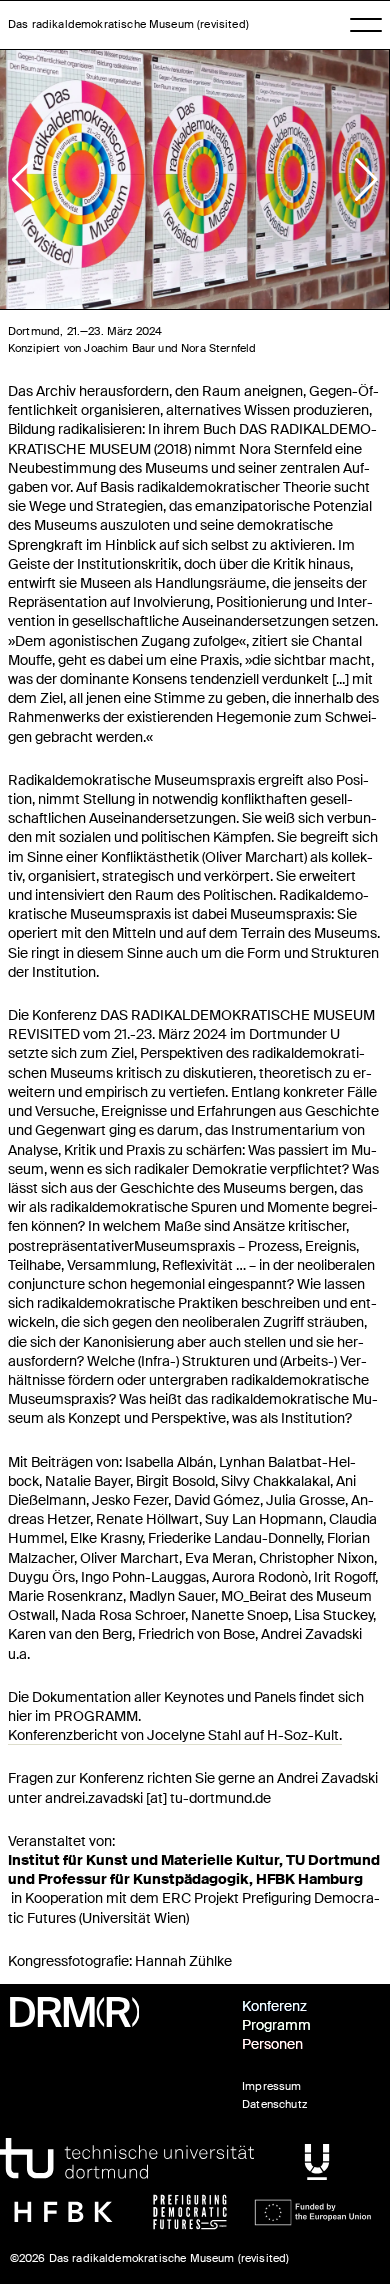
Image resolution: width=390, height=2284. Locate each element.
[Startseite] (114, 2012)
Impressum (271, 2086)
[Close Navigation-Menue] (366, 27)
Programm (276, 2025)
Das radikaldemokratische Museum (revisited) (128, 24)
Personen (272, 2044)
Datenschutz (274, 2104)
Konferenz (274, 2006)
